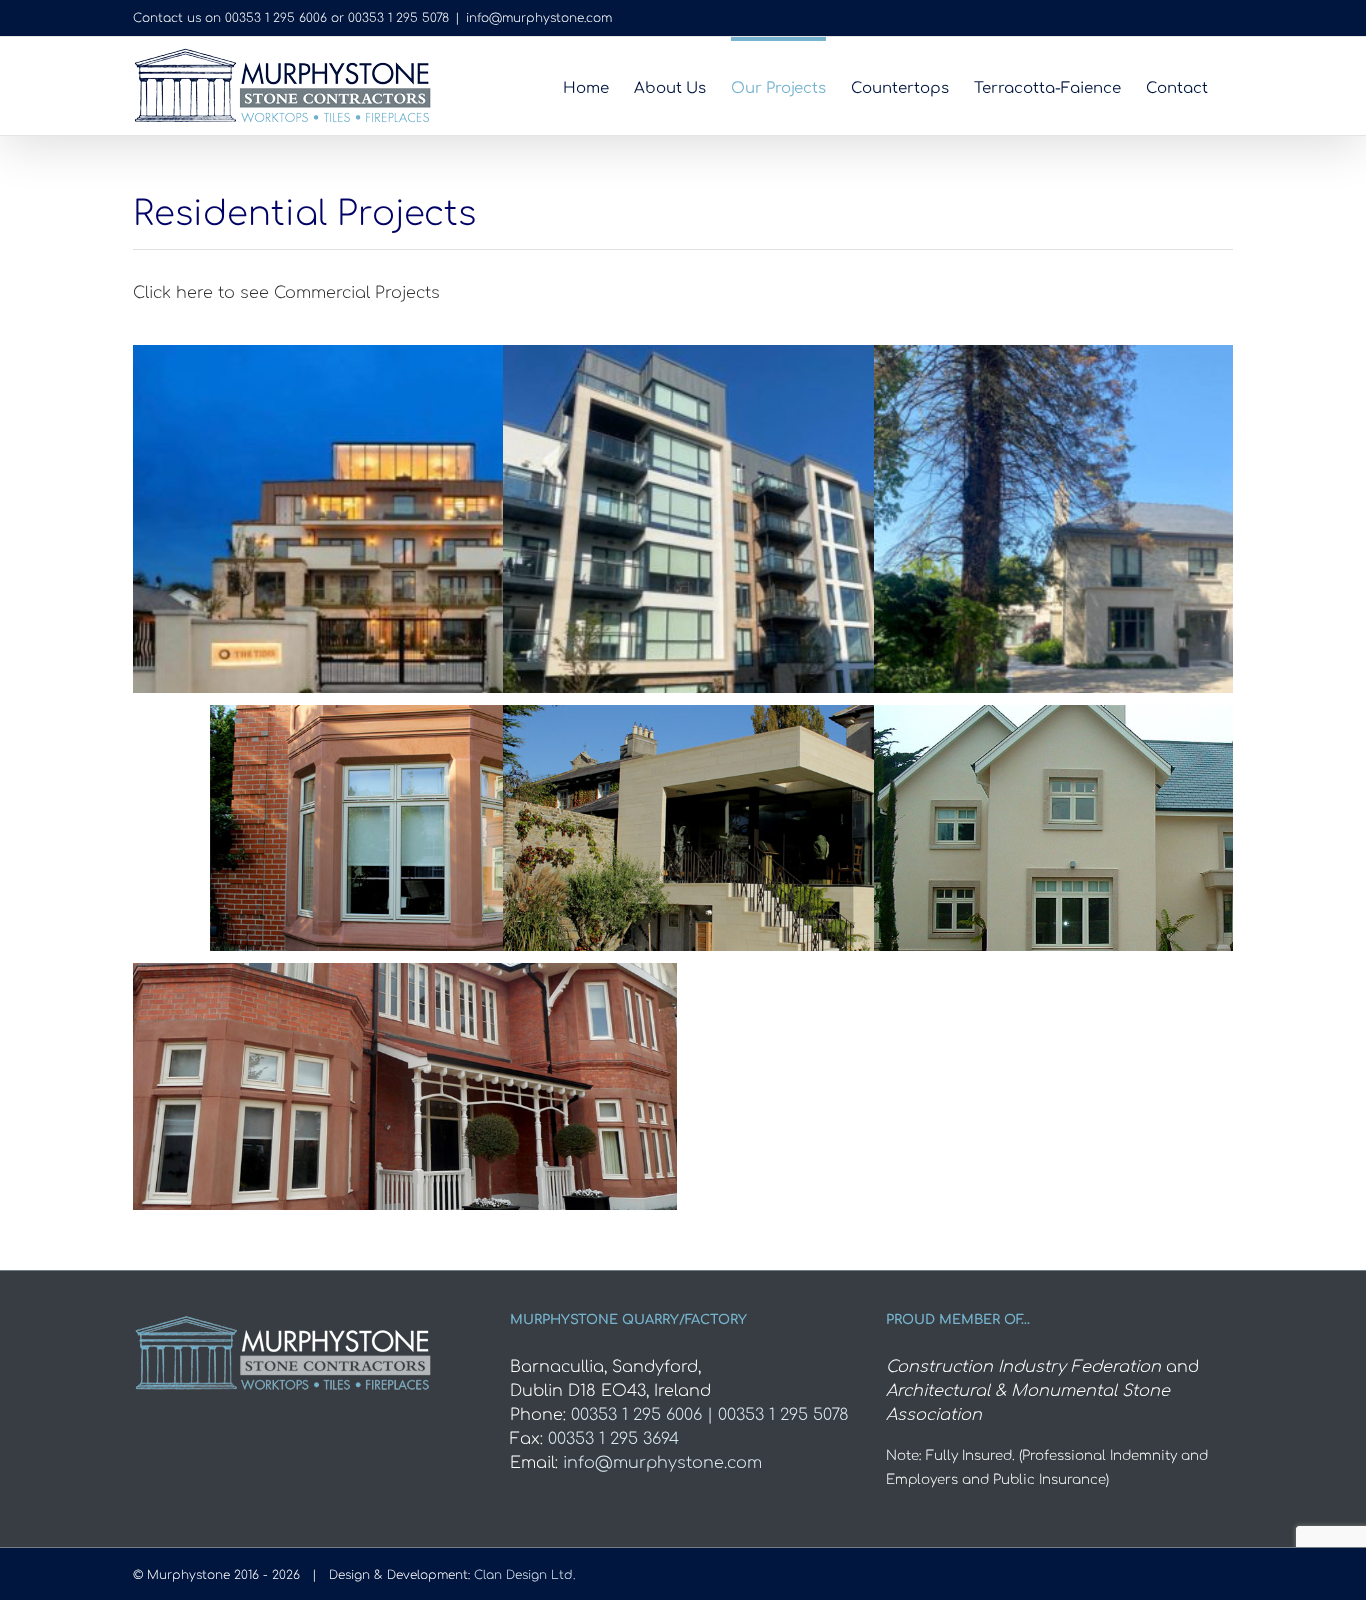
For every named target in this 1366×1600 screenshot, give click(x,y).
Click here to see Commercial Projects (286, 293)
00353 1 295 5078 (398, 18)
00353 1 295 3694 (613, 1439)
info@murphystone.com (539, 18)
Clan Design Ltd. (524, 1575)
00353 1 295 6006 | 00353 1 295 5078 (710, 1415)
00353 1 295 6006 (276, 18)
